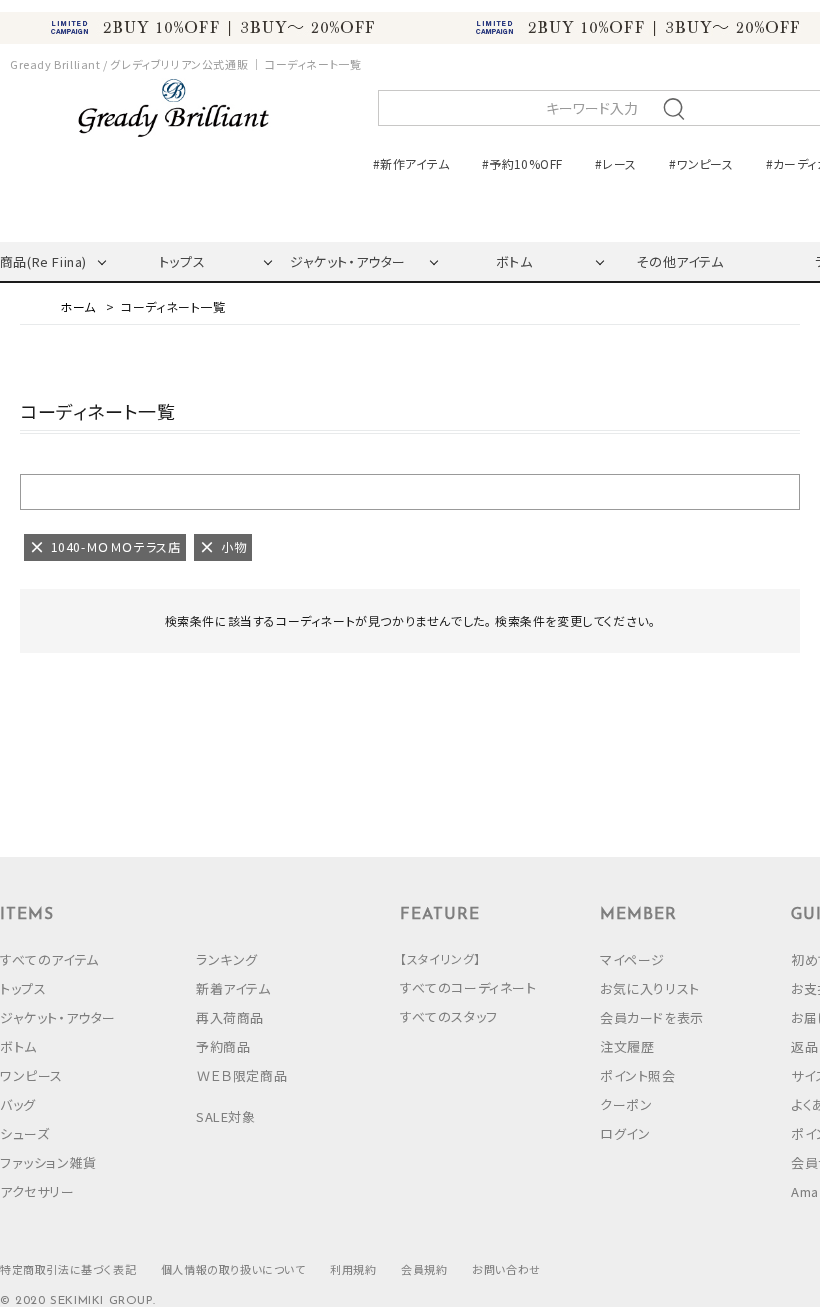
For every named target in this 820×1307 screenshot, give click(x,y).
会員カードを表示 (652, 1017)
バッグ (18, 1104)
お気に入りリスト (650, 988)
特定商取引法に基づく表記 (68, 1269)
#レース (615, 163)
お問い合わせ (506, 1269)
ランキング (227, 959)
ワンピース (31, 1075)
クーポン (626, 1104)
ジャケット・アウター (348, 261)
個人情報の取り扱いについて (233, 1269)
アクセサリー (37, 1191)
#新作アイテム (411, 163)
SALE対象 (226, 1116)
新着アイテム (233, 988)
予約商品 (223, 1046)
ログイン (625, 1133)
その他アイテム (679, 261)
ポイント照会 (638, 1075)
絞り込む (410, 491)
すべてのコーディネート (468, 987)
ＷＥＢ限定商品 (241, 1075)
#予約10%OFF (522, 163)
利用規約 (353, 1269)
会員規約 (424, 1269)
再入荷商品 (230, 1017)
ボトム (514, 261)
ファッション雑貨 (48, 1162)
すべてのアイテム (49, 959)
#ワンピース (701, 163)
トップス (182, 261)
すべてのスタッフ (449, 1016)
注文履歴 (627, 1046)
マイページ (632, 959)
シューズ (24, 1133)
